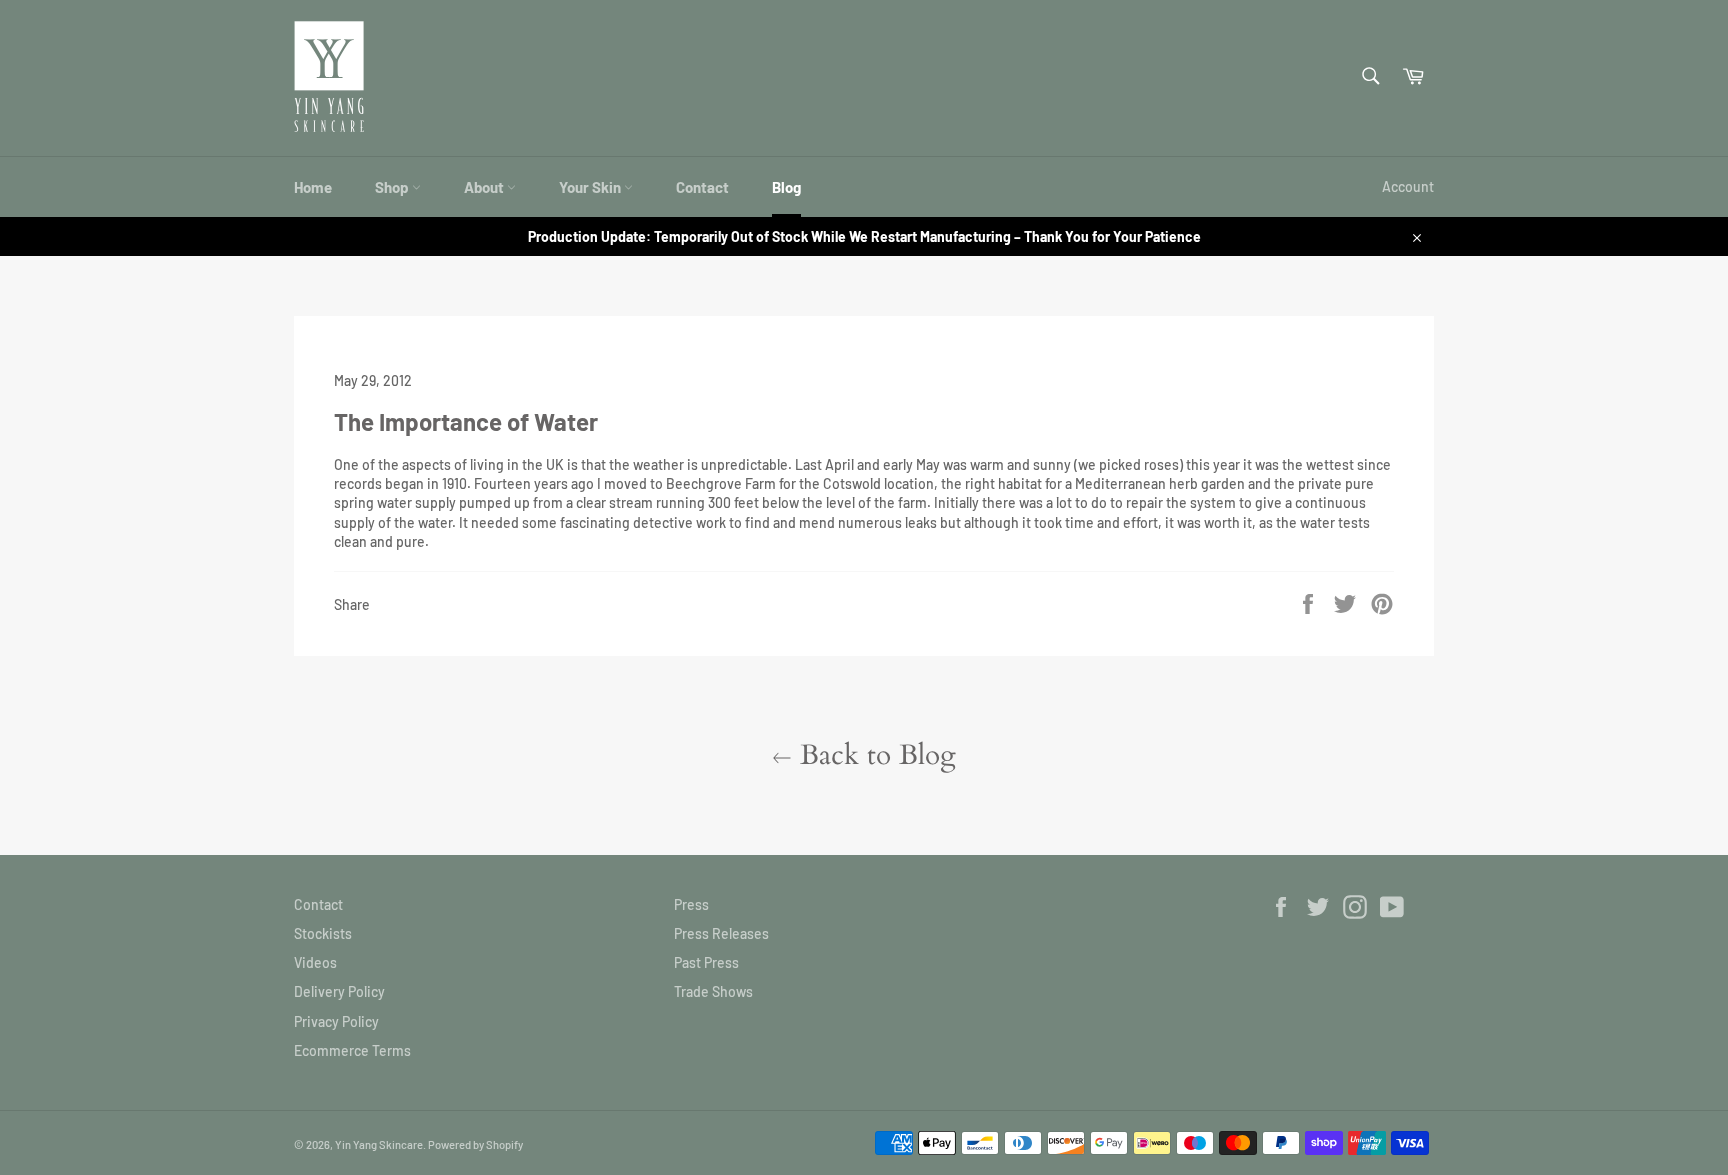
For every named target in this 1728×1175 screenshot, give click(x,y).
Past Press (706, 962)
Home (313, 187)
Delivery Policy (339, 991)
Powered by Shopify (475, 1144)
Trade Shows (713, 991)
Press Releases (721, 933)
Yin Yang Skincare (379, 1144)
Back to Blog (874, 755)
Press (691, 904)
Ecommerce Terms (352, 1050)
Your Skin (591, 187)
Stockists (323, 933)
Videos (315, 962)
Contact (702, 187)
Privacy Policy (336, 1021)
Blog (786, 187)
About (485, 187)
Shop (393, 187)
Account (1408, 186)
